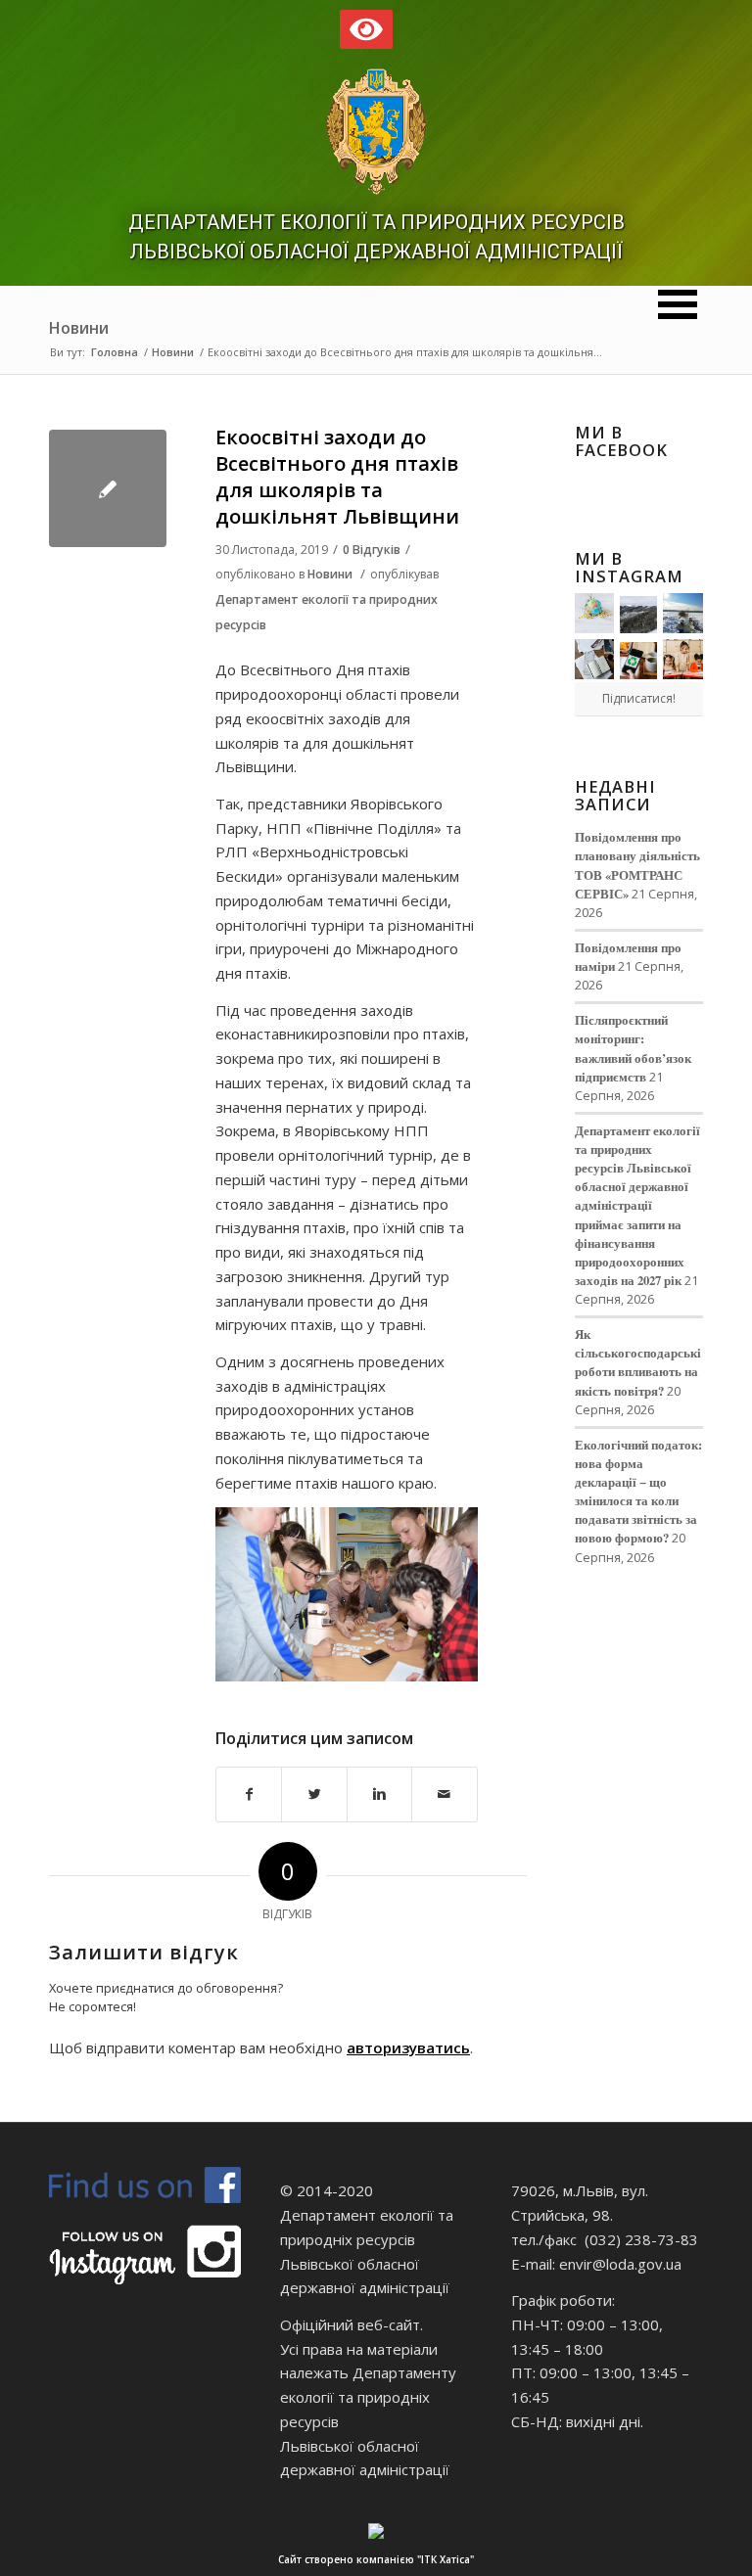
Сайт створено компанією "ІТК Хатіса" (376, 2559)
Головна (115, 352)
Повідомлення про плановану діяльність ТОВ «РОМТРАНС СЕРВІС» (637, 865)
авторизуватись (408, 2047)
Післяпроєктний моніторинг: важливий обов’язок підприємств (633, 1048)
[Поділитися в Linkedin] (379, 1794)
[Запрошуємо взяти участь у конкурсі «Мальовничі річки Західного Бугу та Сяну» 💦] (683, 659)
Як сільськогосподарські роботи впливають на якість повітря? (638, 1362)
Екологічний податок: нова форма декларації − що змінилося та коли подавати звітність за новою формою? (638, 1492)
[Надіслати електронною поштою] (444, 1794)
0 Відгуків (372, 550)
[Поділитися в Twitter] (314, 1794)
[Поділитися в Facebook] (249, 1794)
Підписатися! (639, 698)
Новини (79, 328)
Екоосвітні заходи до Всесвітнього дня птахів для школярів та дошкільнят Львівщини (337, 477)
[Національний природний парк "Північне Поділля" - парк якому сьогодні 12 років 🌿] (683, 613)
